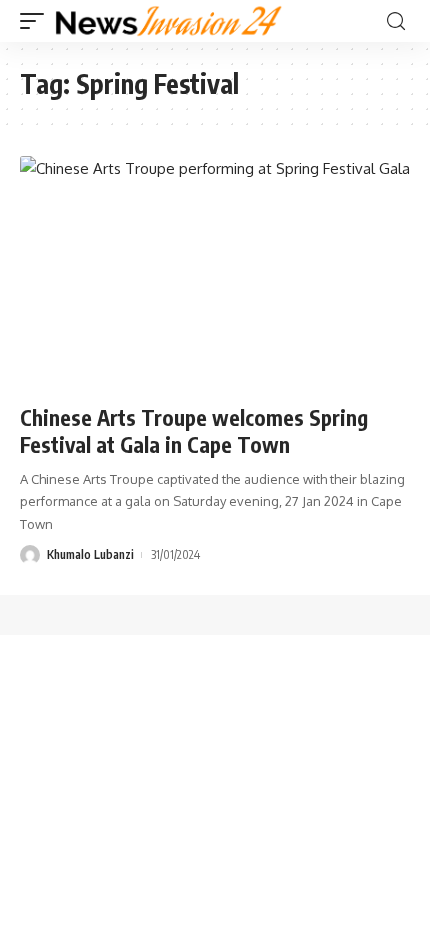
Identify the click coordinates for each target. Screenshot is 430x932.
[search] (396, 21)
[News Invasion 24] (169, 21)
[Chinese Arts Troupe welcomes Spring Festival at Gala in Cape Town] (215, 273)
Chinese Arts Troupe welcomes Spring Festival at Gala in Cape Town (194, 431)
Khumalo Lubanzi (90, 554)
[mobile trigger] (37, 21)
